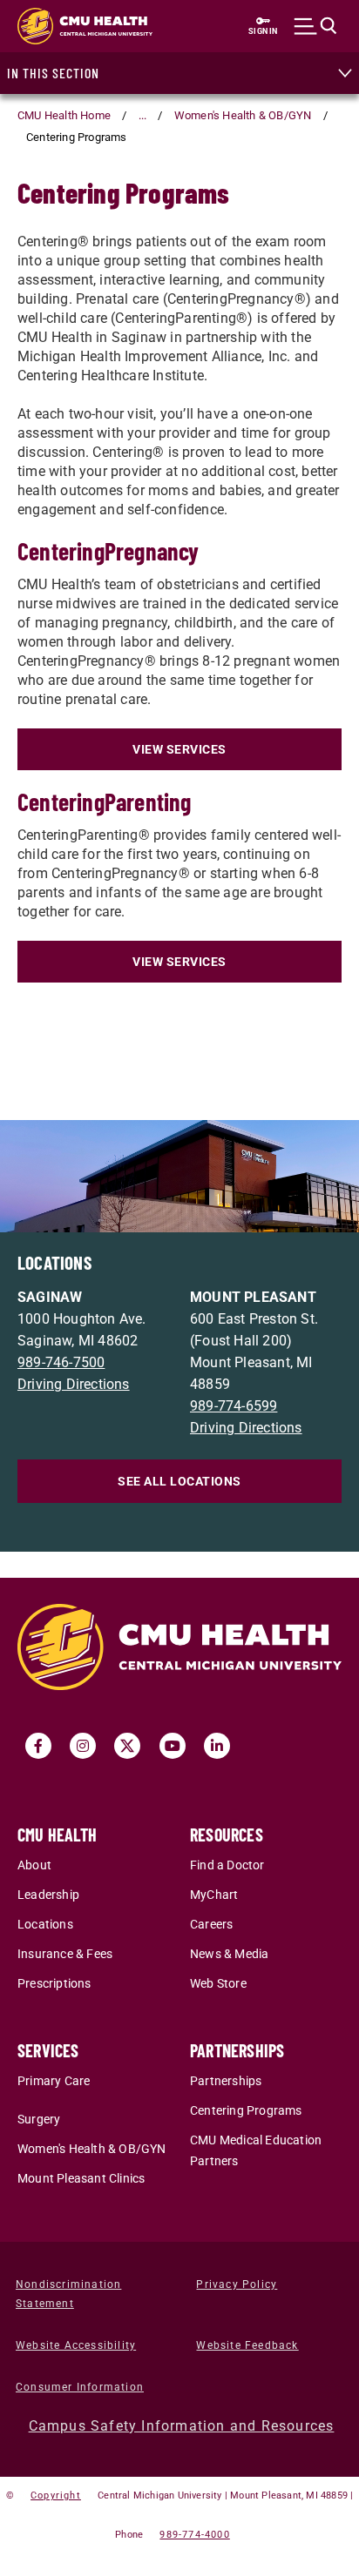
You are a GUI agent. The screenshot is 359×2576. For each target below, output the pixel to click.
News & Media (229, 1954)
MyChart (214, 1895)
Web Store (218, 1984)
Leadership (48, 1895)
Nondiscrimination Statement (68, 2294)
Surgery (39, 2120)
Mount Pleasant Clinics (81, 2179)
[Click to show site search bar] (315, 26)
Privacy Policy (237, 2284)
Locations (45, 1925)
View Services (179, 749)
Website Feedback (247, 2345)
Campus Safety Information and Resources (182, 2426)
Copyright (56, 2495)
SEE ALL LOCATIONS (179, 1481)
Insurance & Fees (65, 1954)
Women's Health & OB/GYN (243, 115)
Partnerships (226, 2081)
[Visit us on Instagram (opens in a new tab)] (83, 1746)
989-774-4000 (194, 2535)
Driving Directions (74, 1384)
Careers (211, 1925)
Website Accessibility (76, 2345)
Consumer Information (80, 2387)
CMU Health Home (64, 115)
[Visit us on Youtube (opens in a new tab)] (173, 1746)
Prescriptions (54, 1984)
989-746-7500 (61, 1362)
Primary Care (54, 2081)
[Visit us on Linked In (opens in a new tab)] (217, 1746)
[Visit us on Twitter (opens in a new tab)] (127, 1746)
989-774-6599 (234, 1406)
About (34, 1865)
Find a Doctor (227, 1865)
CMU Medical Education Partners (256, 2151)
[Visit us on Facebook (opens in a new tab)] (38, 1746)
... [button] (143, 115)
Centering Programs (246, 2111)
